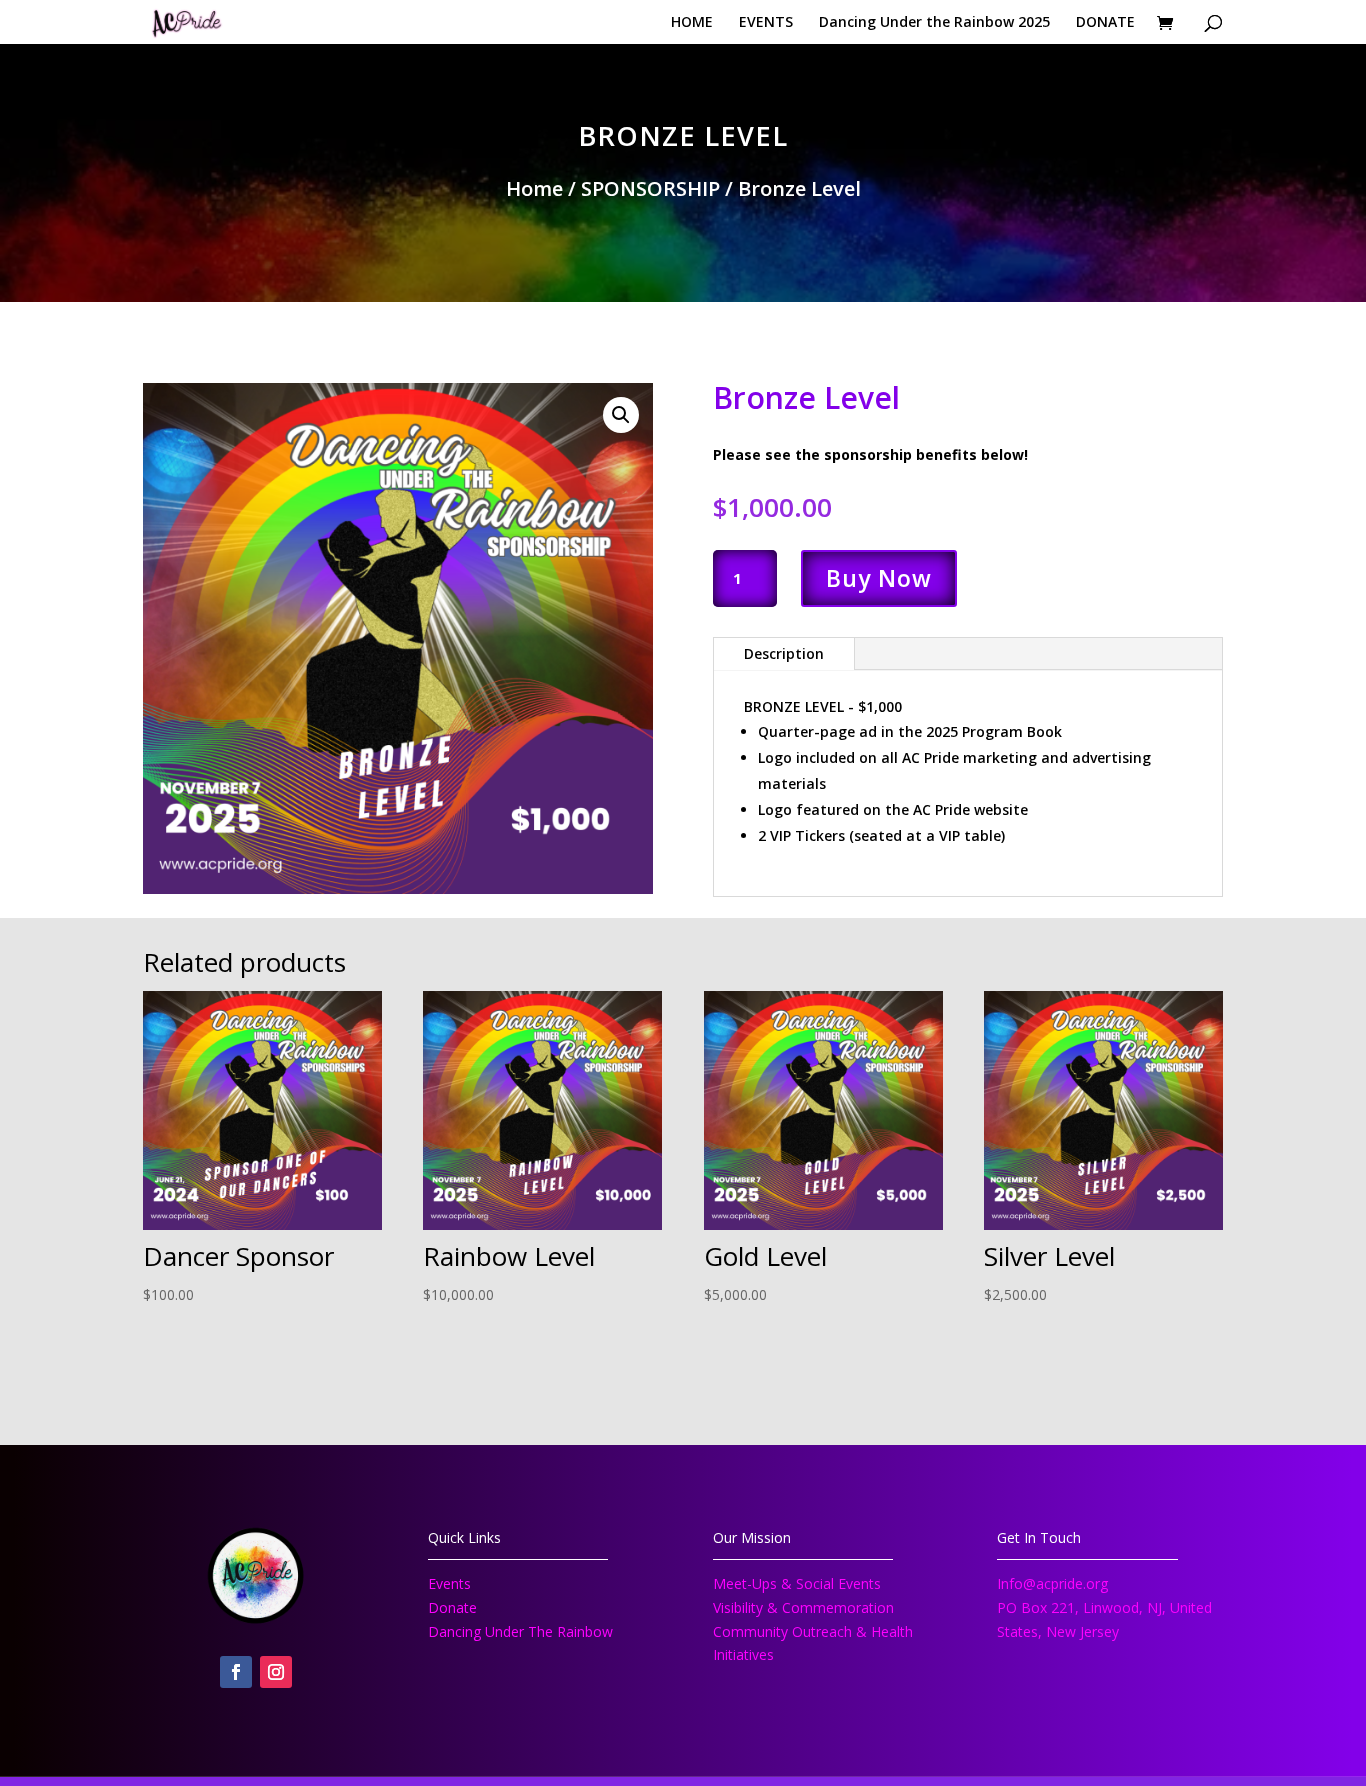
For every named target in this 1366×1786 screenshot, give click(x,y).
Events (449, 1583)
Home (534, 188)
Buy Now (879, 578)
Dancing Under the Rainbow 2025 (934, 23)
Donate (452, 1607)
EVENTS (766, 23)
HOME (692, 23)
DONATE (1105, 23)
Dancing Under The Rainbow (520, 1631)
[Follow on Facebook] (236, 1672)
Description (784, 653)
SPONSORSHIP (650, 188)
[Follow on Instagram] (276, 1672)
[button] (621, 415)
